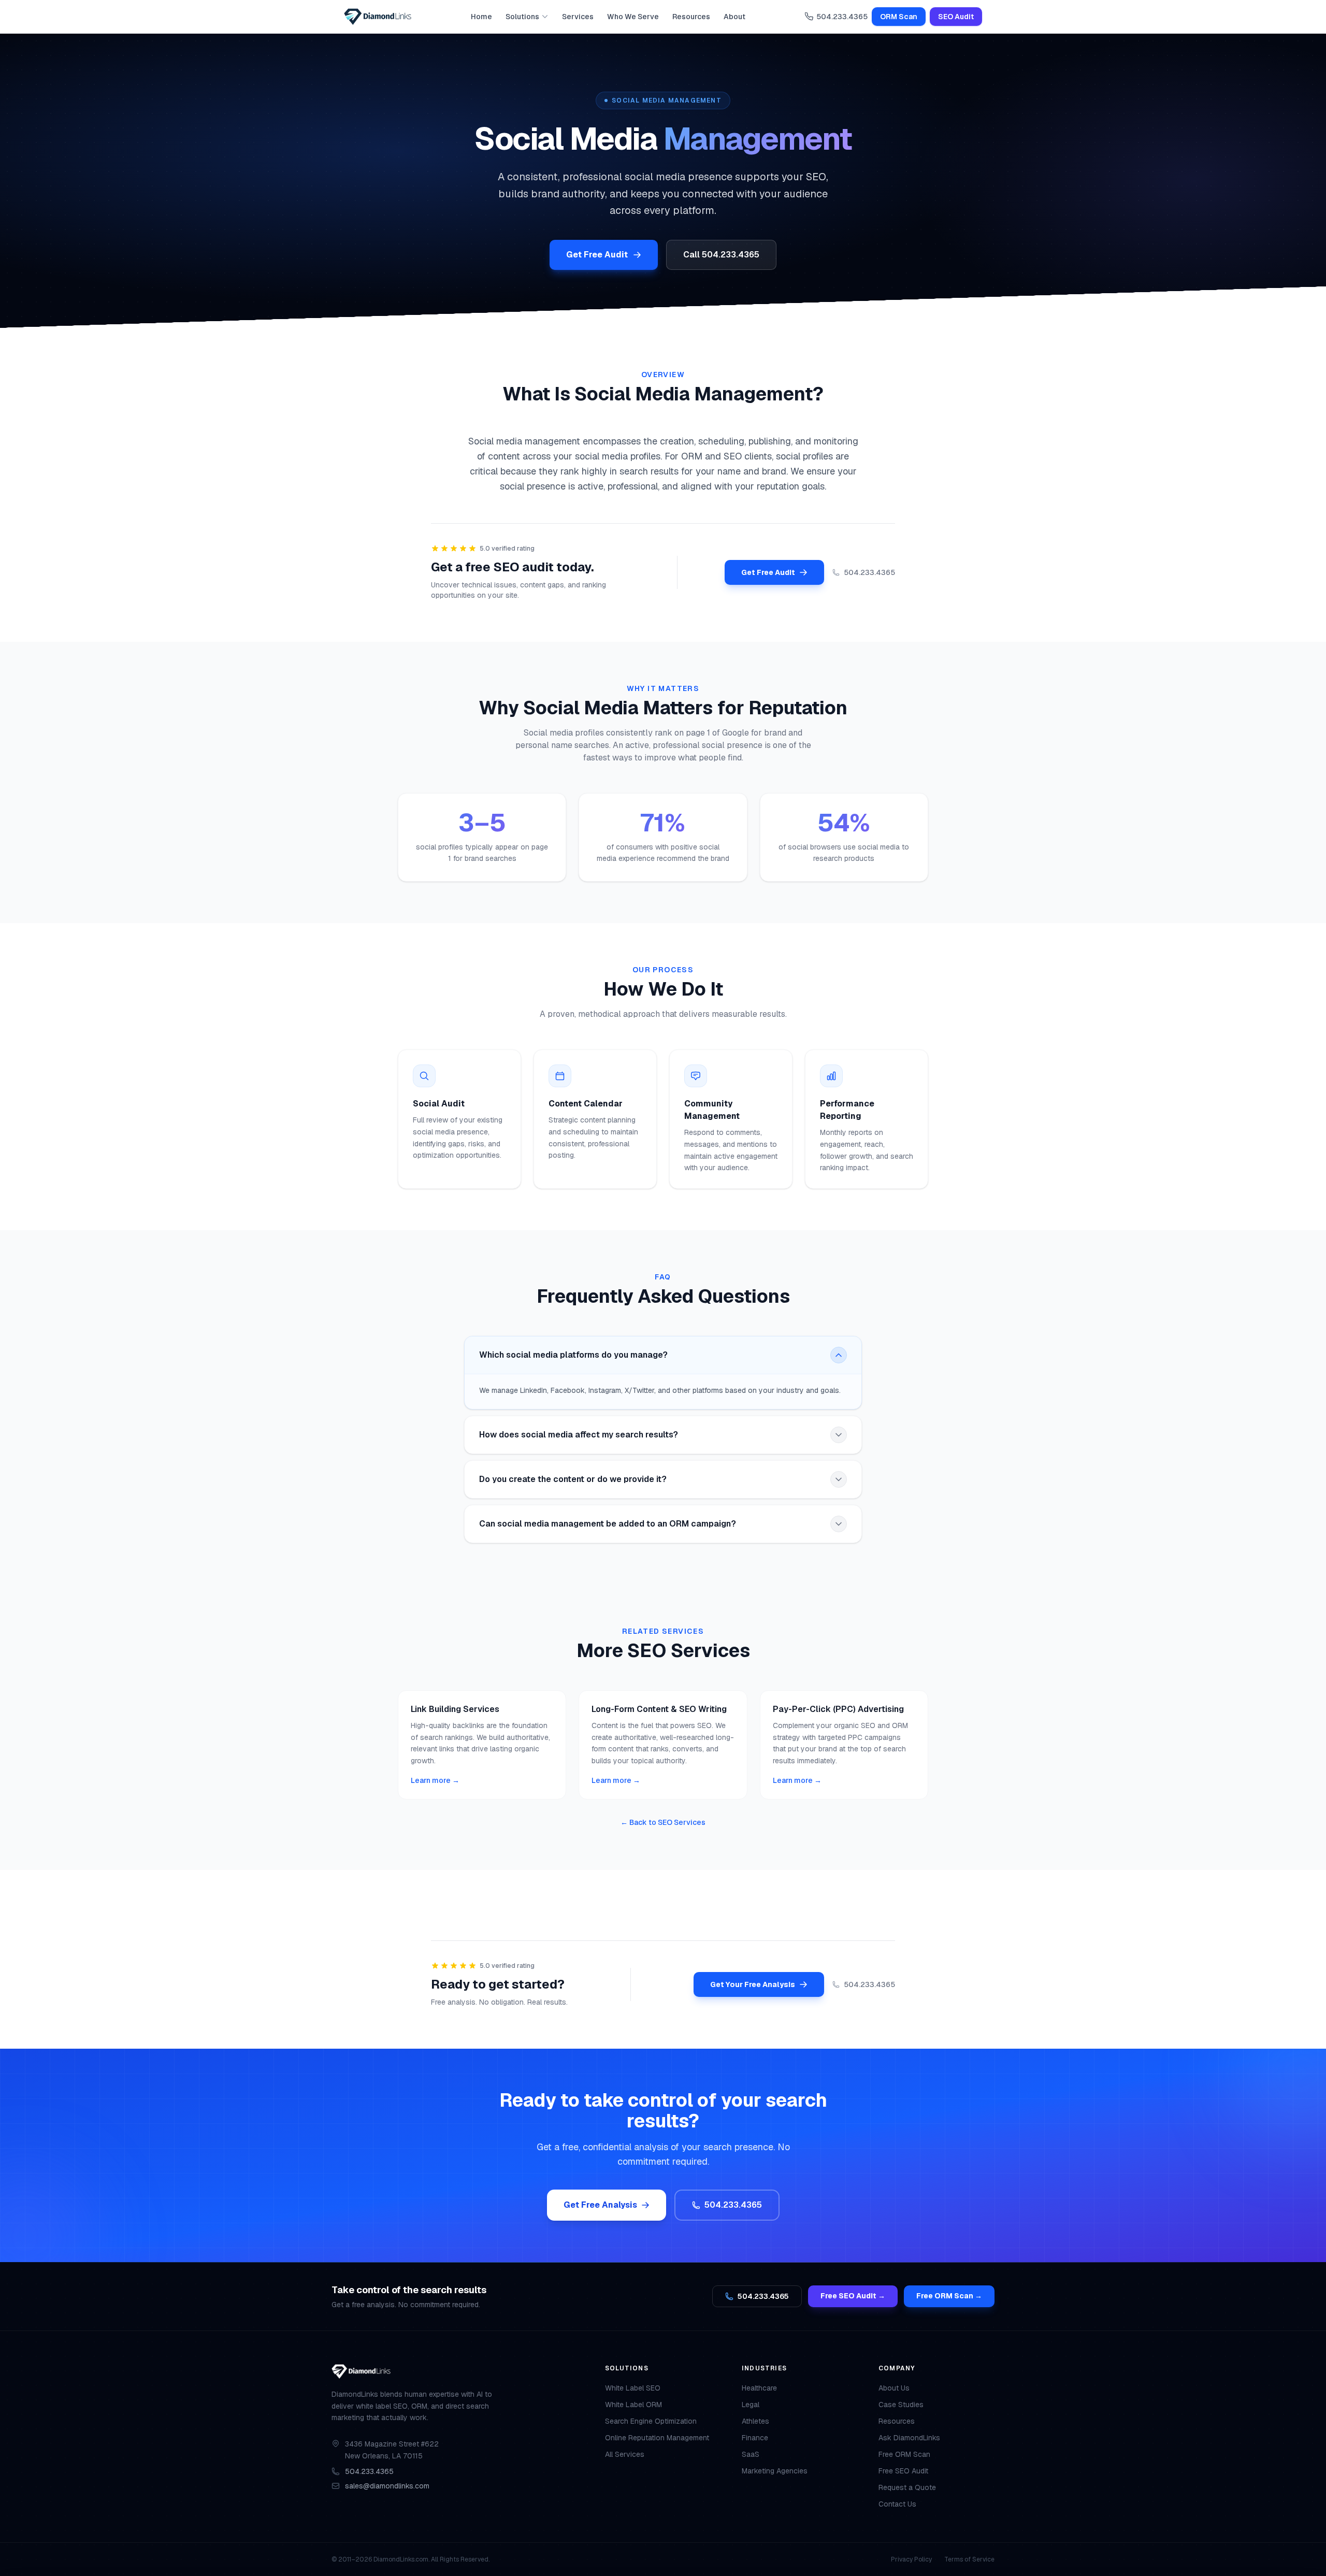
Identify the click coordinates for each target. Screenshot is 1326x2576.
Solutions (522, 17)
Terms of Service (969, 2559)
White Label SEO (633, 2388)
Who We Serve (633, 17)
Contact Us (897, 2504)
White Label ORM (633, 2405)
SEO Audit (956, 17)
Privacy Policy (911, 2559)
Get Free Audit (597, 255)
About (734, 17)
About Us (894, 2388)
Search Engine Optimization (651, 2421)
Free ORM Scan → (949, 2296)
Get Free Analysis (600, 2205)
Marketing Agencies (775, 2471)
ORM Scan (899, 17)
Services (578, 17)
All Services (625, 2454)
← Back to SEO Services (663, 1822)
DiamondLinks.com (401, 2559)
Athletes (755, 2421)
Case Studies (901, 2405)
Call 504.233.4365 (721, 255)
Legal (751, 2405)
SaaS (751, 2454)
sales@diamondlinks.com (387, 2486)
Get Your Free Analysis (753, 1984)
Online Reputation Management (657, 2438)
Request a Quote (907, 2487)
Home (481, 17)
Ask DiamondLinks (909, 2438)
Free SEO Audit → (853, 2296)
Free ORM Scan (904, 2454)
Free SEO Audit (903, 2471)
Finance (755, 2438)
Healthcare (759, 2388)
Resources (691, 17)
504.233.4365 (842, 17)
